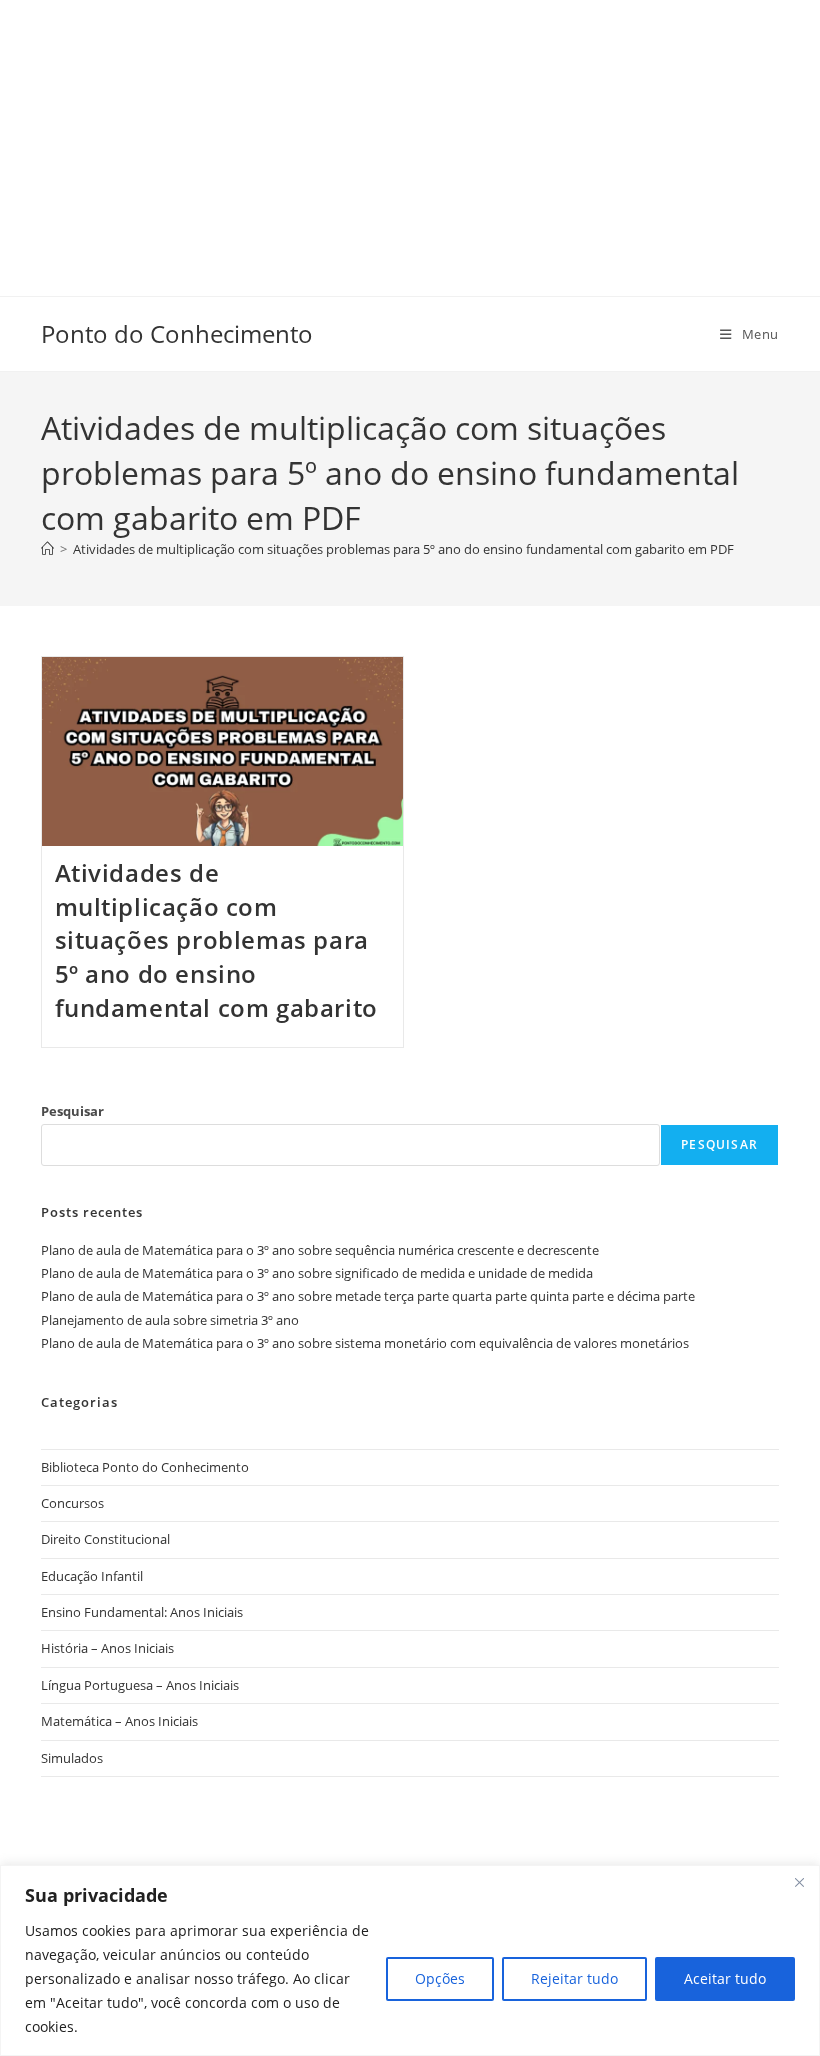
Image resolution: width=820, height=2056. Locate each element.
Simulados (72, 1758)
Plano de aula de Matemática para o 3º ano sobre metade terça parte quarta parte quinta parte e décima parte (368, 1296)
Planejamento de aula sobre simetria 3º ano (170, 1320)
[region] (410, 1960)
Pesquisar (72, 1111)
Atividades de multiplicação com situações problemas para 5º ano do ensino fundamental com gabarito (216, 939)
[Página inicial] (47, 549)
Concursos (72, 1503)
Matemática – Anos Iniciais (119, 1721)
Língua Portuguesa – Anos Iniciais (140, 1685)
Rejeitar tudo (574, 1978)
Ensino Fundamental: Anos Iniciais (142, 1612)
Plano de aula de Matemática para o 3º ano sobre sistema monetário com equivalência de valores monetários (365, 1343)
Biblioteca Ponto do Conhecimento (145, 1467)
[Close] (799, 1882)
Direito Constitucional (105, 1539)
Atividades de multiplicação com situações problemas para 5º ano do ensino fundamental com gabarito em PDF (403, 549)
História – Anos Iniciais (107, 1648)
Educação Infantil (92, 1576)
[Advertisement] (410, 140)
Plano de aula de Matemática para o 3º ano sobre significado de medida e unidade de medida (317, 1273)
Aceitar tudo (725, 1978)
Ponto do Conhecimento (177, 333)
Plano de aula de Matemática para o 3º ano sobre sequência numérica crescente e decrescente (320, 1250)
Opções (440, 1978)
